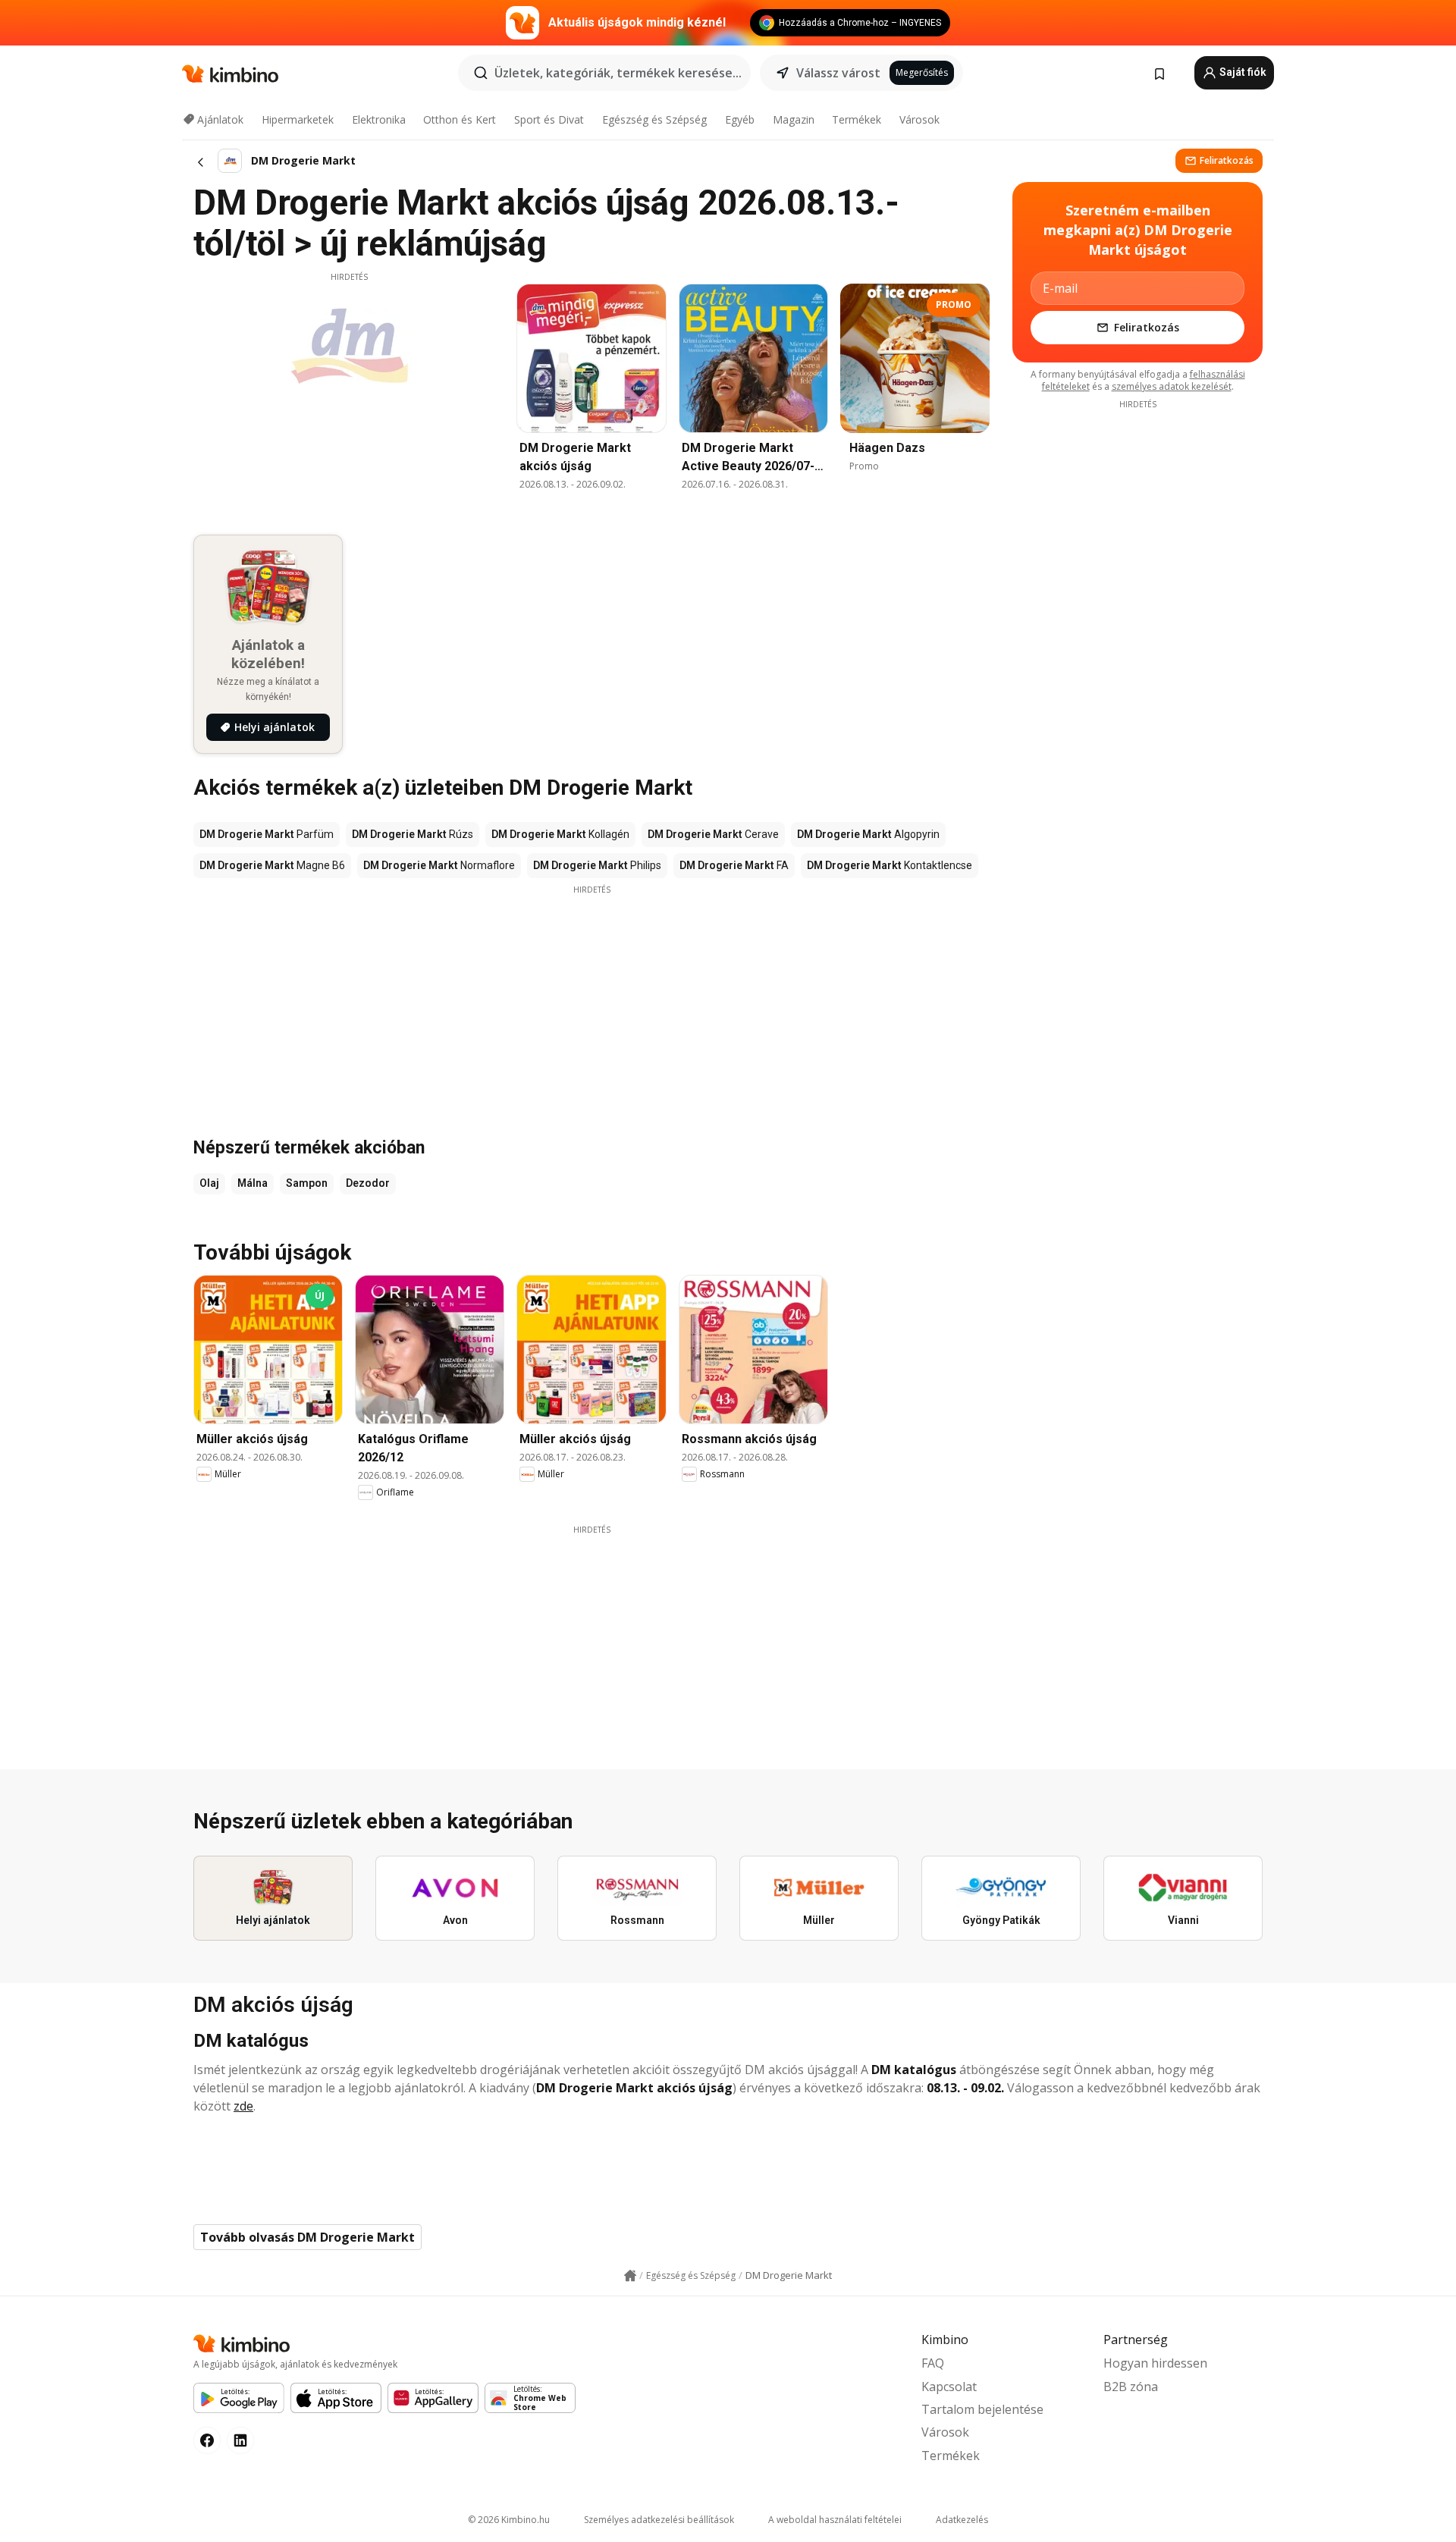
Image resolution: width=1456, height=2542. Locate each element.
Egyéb (740, 119)
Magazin (794, 119)
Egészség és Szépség (654, 119)
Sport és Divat (549, 119)
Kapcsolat (949, 2387)
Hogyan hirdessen (1155, 2363)
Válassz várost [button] (838, 73)
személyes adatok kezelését (1172, 386)
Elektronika (379, 119)
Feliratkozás (1227, 160)
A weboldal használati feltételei (835, 2520)
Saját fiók (1242, 72)
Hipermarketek (298, 119)
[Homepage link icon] (630, 2276)
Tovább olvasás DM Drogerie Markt (308, 2237)
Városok (919, 119)
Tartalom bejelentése (982, 2409)
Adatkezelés (962, 2520)
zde (243, 2106)
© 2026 (509, 2520)
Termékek (857, 119)
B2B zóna (1131, 2387)
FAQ (933, 2363)
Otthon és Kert (460, 119)
